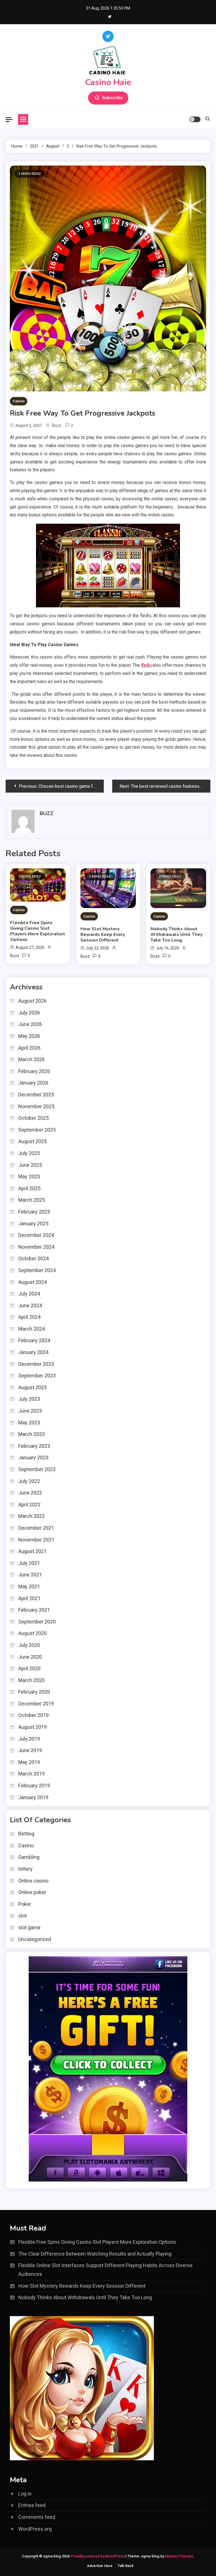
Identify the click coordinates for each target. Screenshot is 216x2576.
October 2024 (33, 1258)
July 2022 (29, 1481)
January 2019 (33, 1797)
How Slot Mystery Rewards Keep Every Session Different (103, 935)
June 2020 (30, 1657)
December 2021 (36, 1528)
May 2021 (29, 1586)
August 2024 (32, 1282)
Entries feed (32, 2505)
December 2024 (36, 1235)
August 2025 (32, 1141)
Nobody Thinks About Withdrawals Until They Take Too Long (176, 935)
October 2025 (33, 1118)
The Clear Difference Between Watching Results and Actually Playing (95, 2254)
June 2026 (30, 1024)
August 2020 (32, 1633)
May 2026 (29, 1036)
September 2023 (37, 1376)
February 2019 (34, 1786)
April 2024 (29, 1317)
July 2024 (29, 1294)
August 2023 (32, 1387)
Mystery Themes (179, 2556)
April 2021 (29, 1598)
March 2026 (31, 1059)
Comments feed (37, 2517)
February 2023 (34, 1446)
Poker (25, 1904)
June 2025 (30, 1165)
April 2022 (29, 1505)
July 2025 (29, 1153)
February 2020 (34, 1692)
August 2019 (32, 1727)
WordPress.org (35, 2529)
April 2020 (29, 1668)
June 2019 (30, 1750)
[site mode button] (195, 119)
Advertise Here (100, 2566)
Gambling (29, 1857)
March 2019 (31, 1774)
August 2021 (32, 1551)
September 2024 (37, 1270)
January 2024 (33, 1352)
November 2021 (36, 1540)
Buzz (57, 425)
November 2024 (36, 1247)
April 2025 (29, 1188)
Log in (25, 2494)
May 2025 (29, 1177)
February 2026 (34, 1071)
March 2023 (31, 1434)
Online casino (33, 1881)
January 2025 (33, 1224)
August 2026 (32, 1001)
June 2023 (30, 1411)
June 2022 (30, 1493)
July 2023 (29, 1399)
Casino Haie (108, 82)
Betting (26, 1834)
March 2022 (31, 1516)
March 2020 (31, 1680)
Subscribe (112, 98)
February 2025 (34, 1212)
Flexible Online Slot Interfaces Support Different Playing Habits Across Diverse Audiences (105, 2270)
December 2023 (36, 1364)
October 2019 (33, 1715)
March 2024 (31, 1329)
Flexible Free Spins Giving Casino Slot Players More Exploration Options (38, 931)
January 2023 (33, 1457)
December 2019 (36, 1704)
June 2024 (30, 1305)
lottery (25, 1869)
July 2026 (29, 1013)
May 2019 (29, 1762)
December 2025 (36, 1095)
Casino (19, 401)
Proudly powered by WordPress (98, 2556)
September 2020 (37, 1622)
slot (22, 1916)
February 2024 (34, 1340)
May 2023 (29, 1423)
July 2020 (29, 1645)
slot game (29, 1927)
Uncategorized (35, 1939)
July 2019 (29, 1739)
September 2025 (37, 1130)
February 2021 (34, 1610)
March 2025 (31, 1200)
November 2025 (36, 1106)
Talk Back (126, 2566)
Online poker (32, 1892)
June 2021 (30, 1575)
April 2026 (29, 1048)
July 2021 (29, 1563)
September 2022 (37, 1469)
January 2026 (33, 1083)
